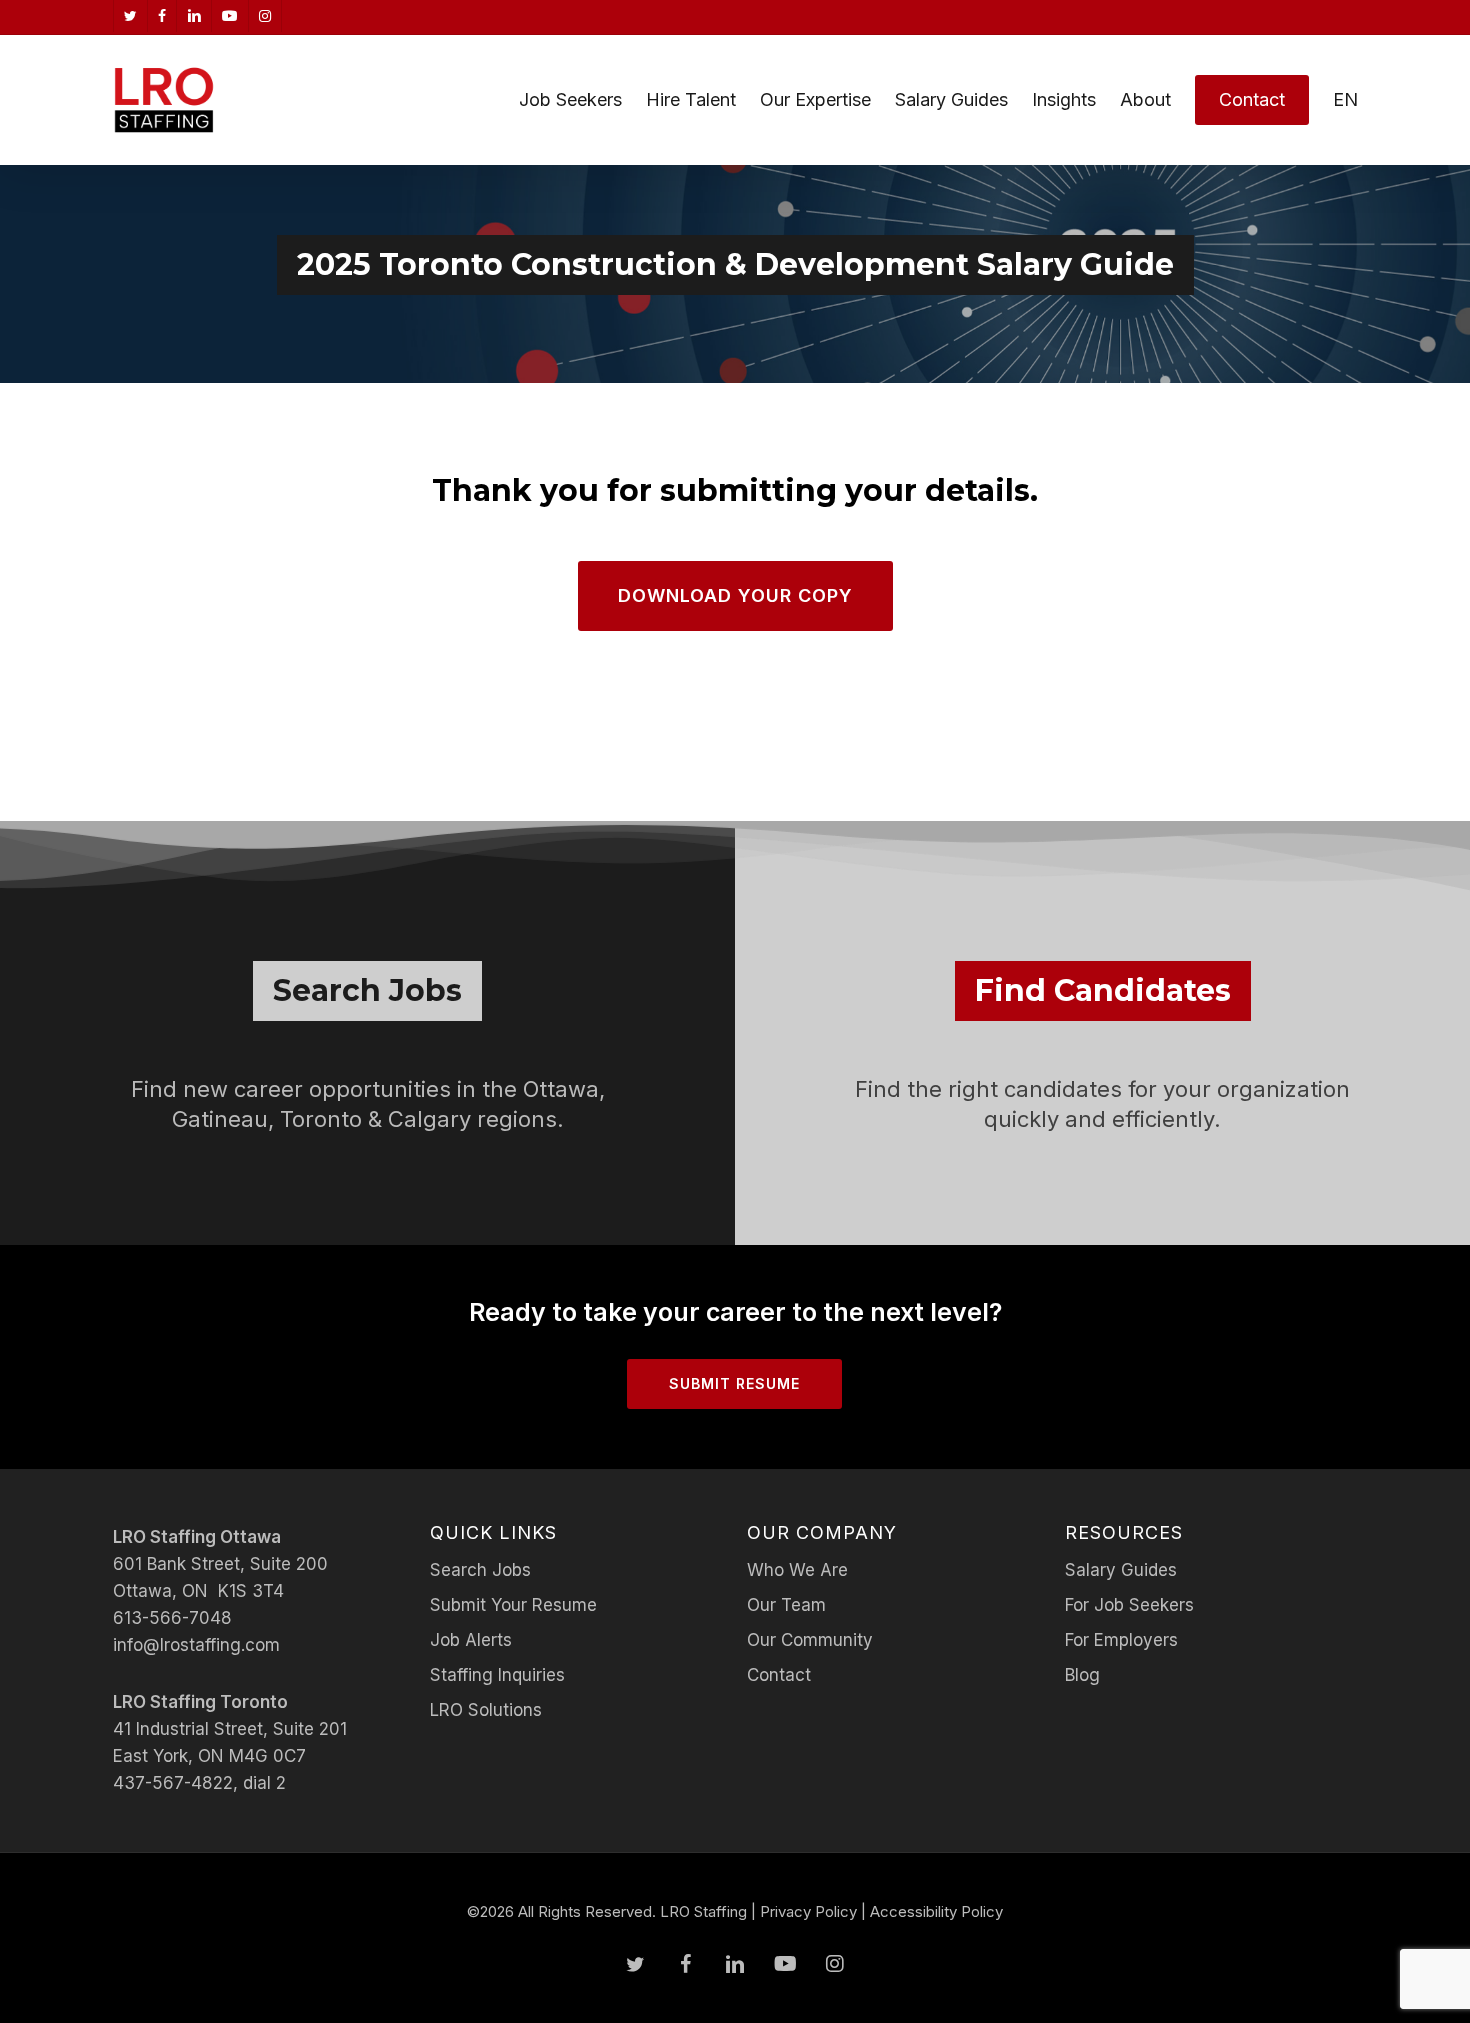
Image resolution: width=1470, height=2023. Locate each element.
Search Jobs (480, 1570)
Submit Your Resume (513, 1605)
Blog (1082, 1675)
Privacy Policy (808, 1911)
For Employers (1121, 1640)
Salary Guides (1121, 1570)
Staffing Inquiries (497, 1675)
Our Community (810, 1640)
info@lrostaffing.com (196, 1645)
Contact (779, 1675)
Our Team (786, 1605)
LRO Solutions (486, 1710)
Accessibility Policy (936, 1911)
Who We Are (797, 1570)
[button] (735, 596)
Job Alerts (471, 1640)
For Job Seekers (1129, 1605)
